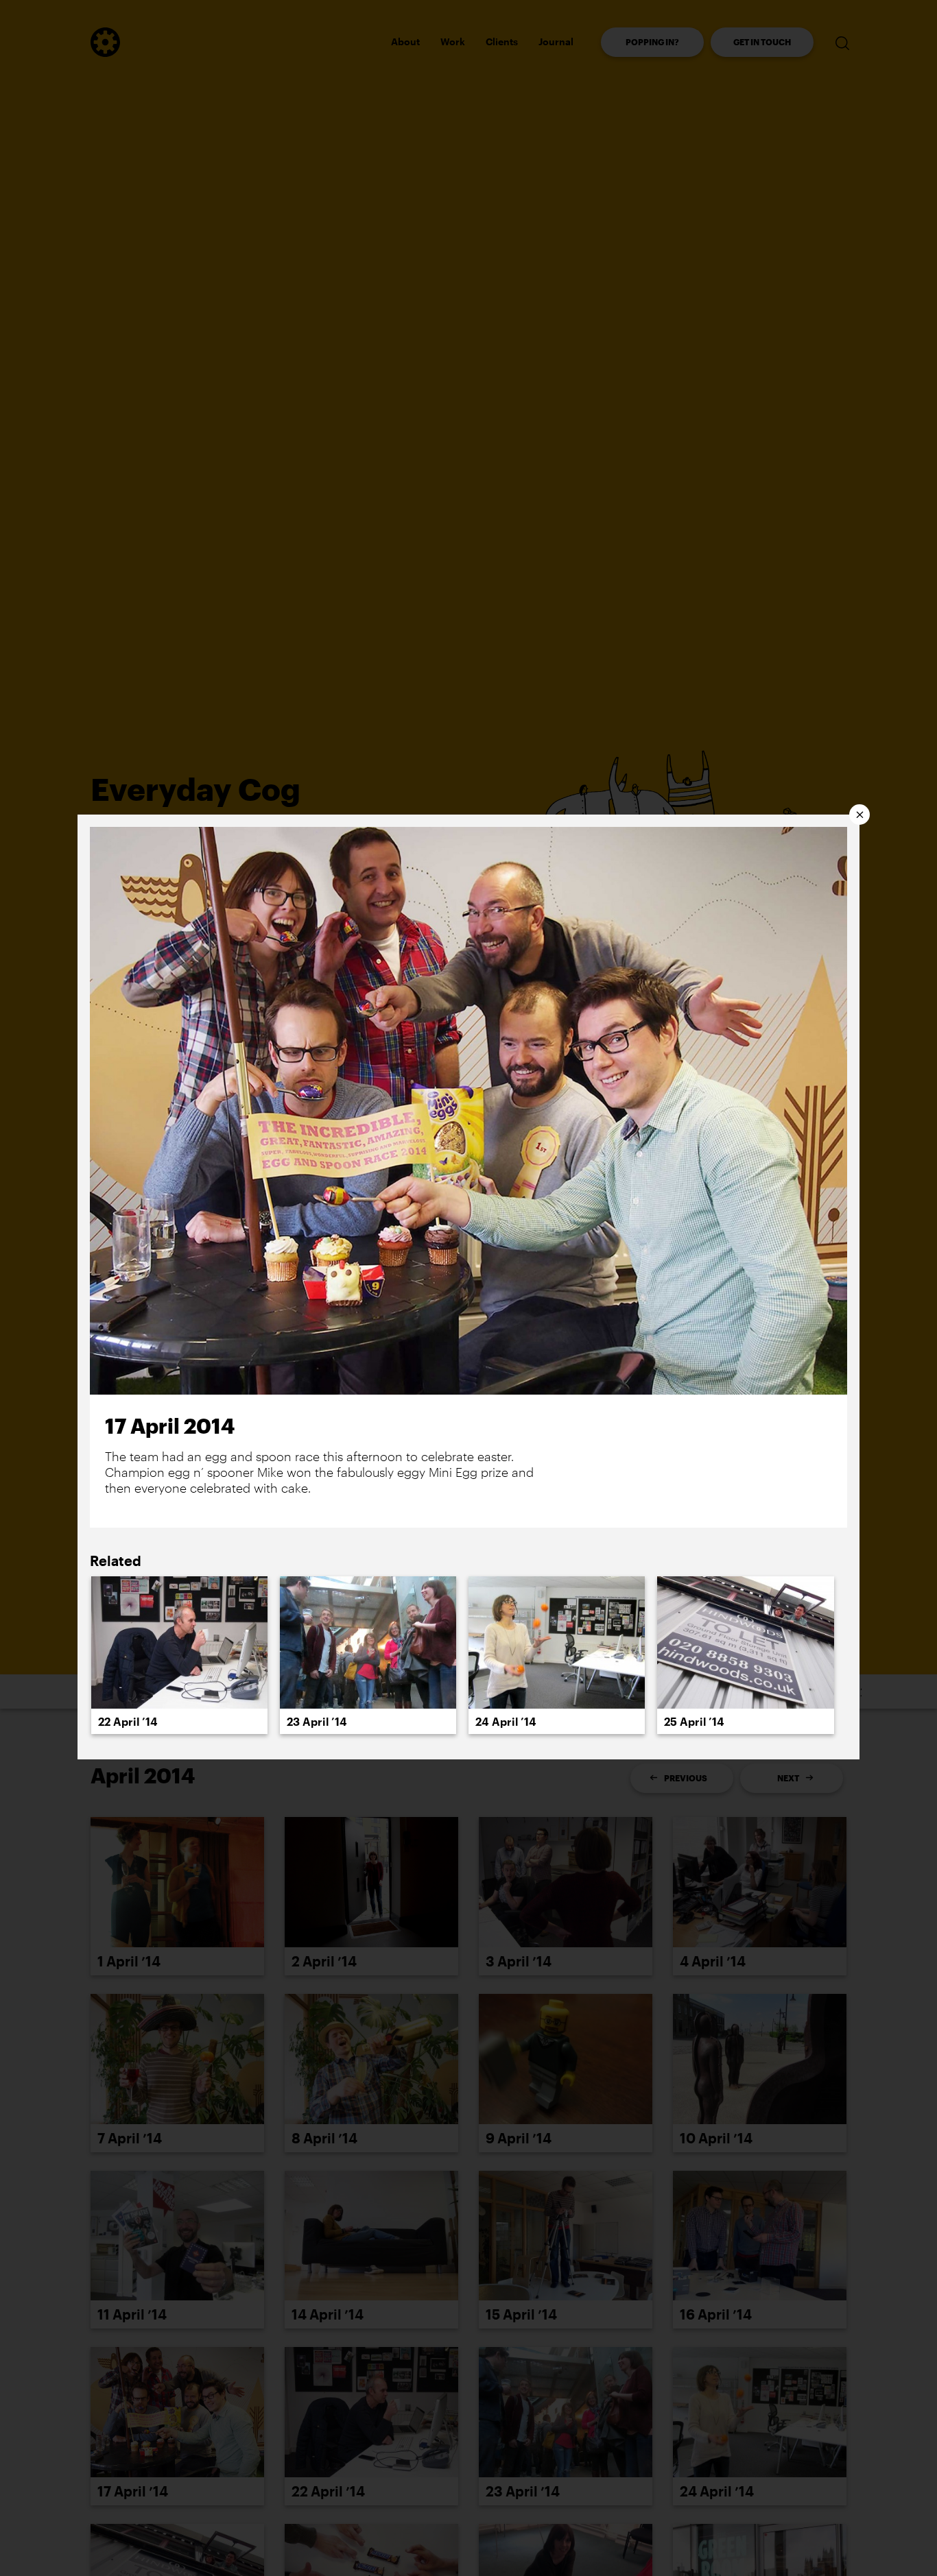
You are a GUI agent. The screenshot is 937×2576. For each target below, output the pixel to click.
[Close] (859, 815)
